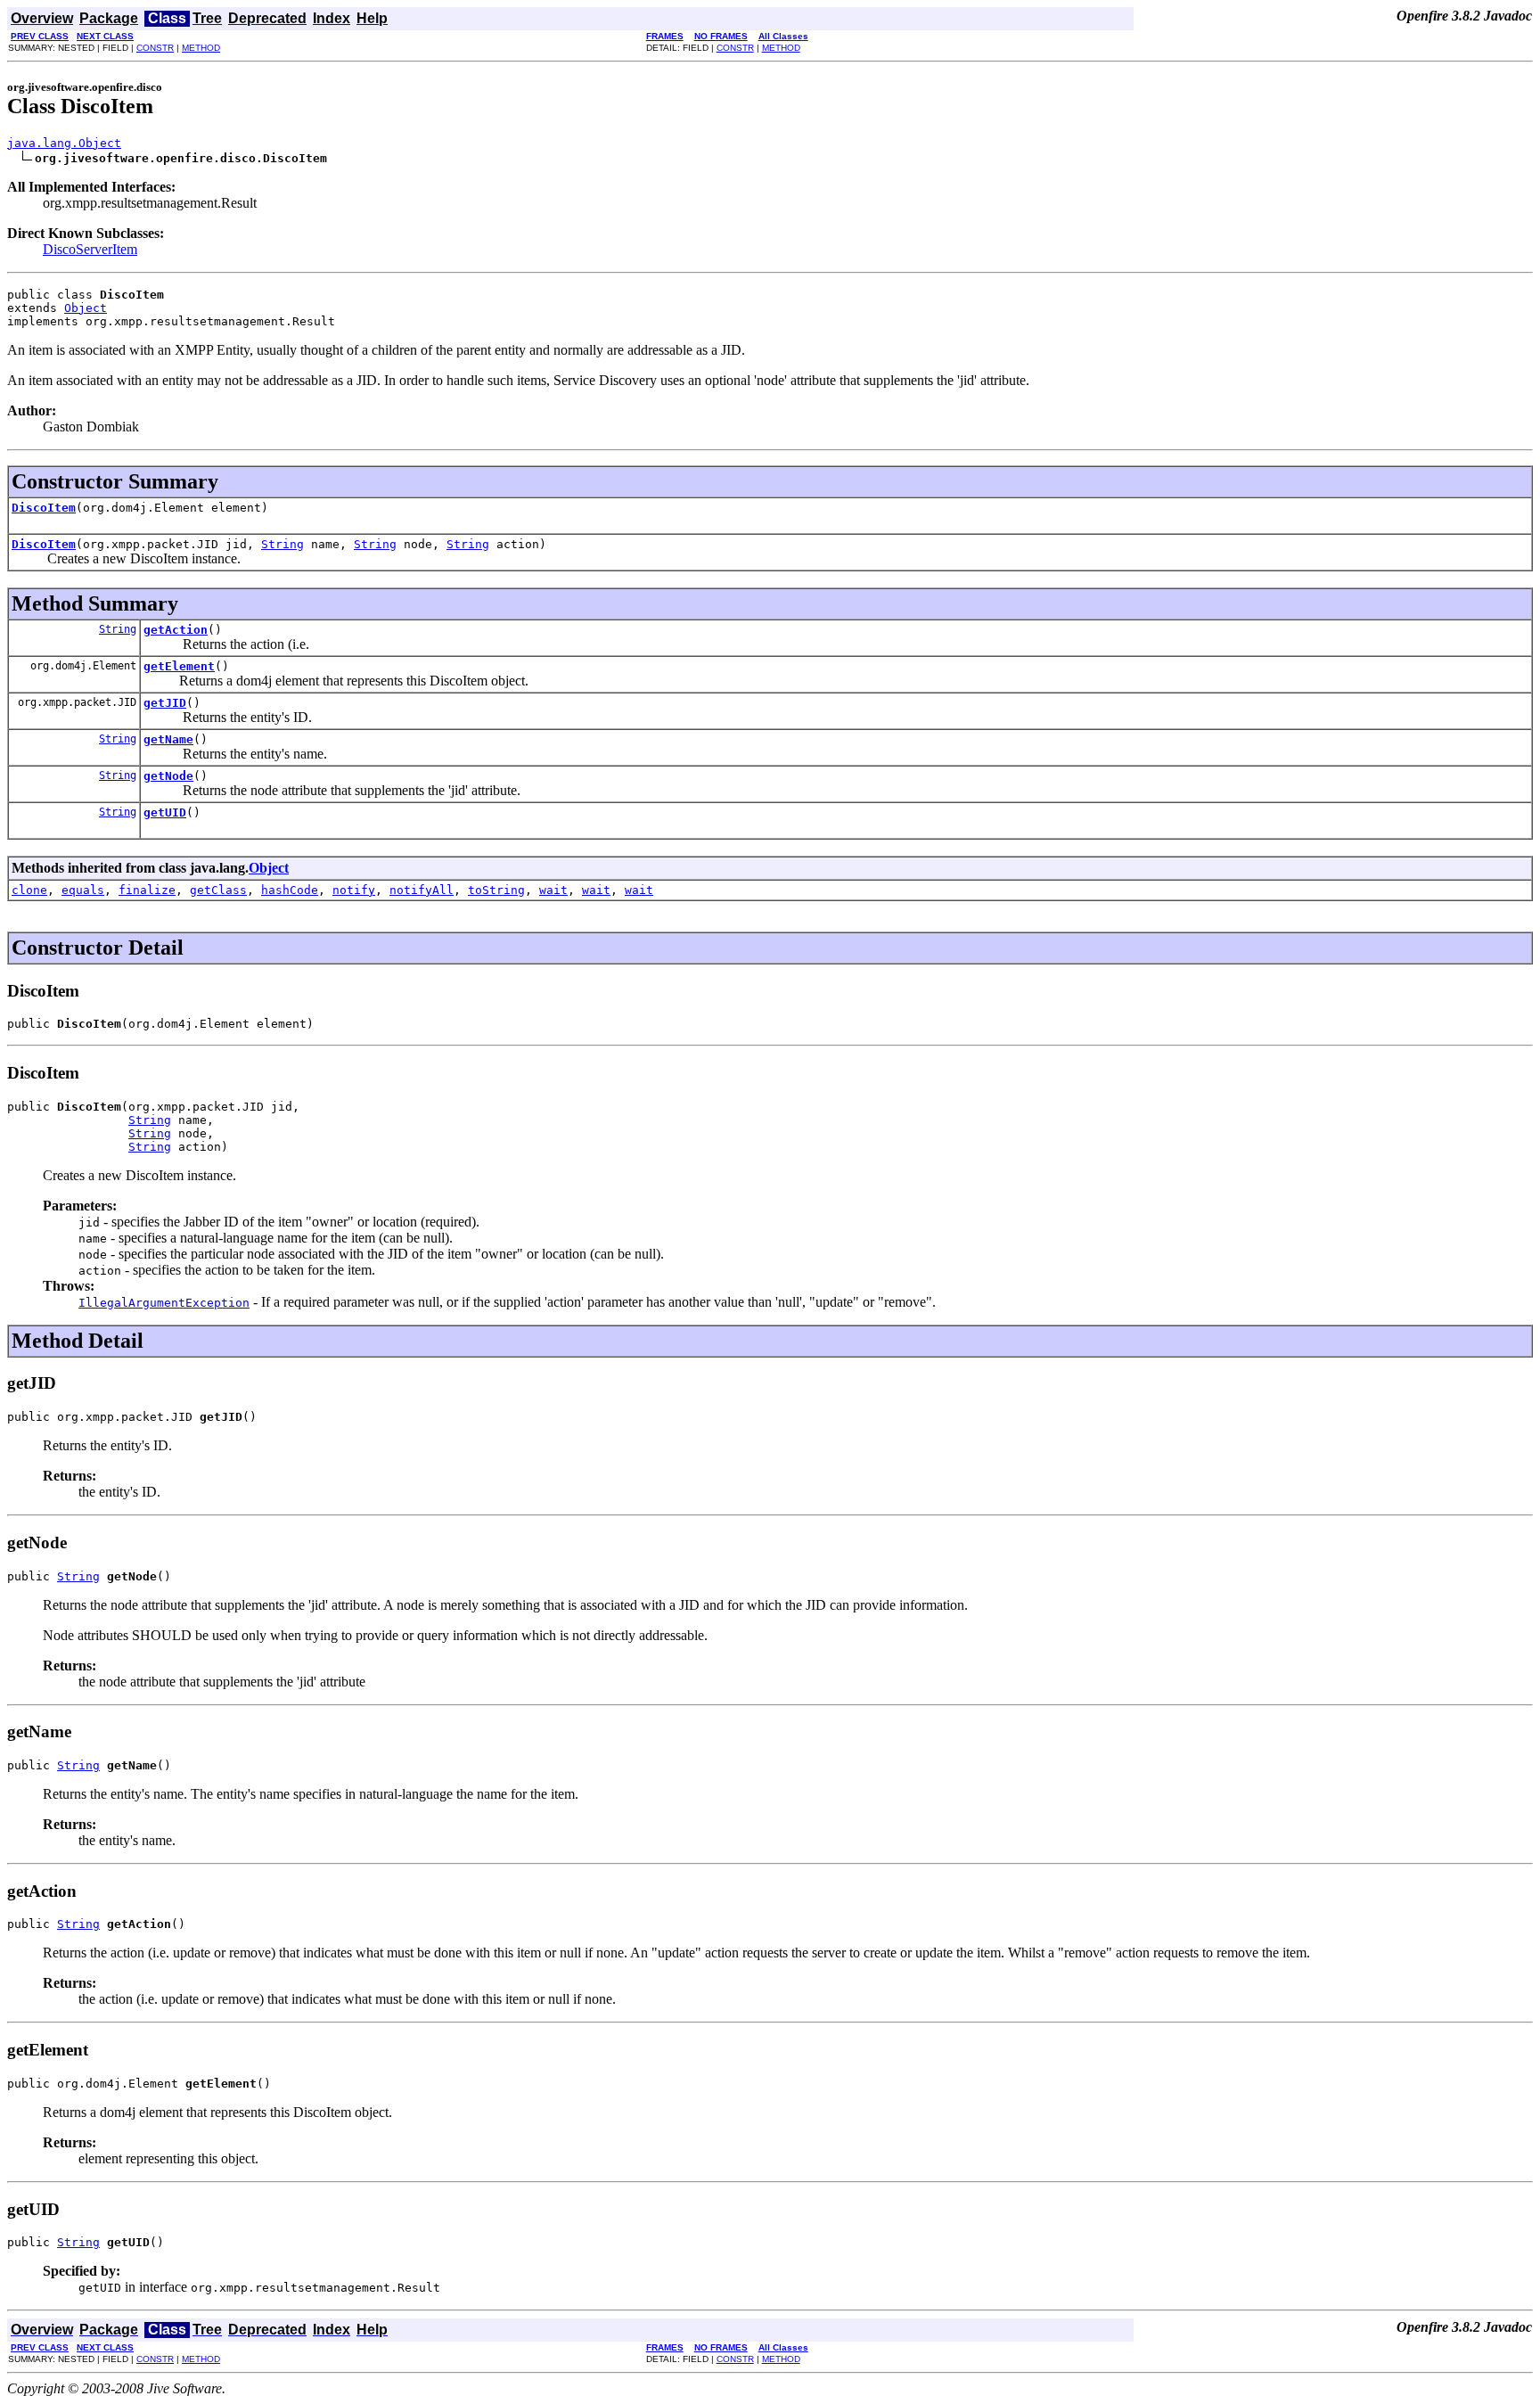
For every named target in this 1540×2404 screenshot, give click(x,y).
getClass (218, 890)
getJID (165, 703)
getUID (165, 812)
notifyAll (422, 890)
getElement (179, 666)
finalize (147, 890)
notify (354, 890)
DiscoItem (44, 508)
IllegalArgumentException (164, 1303)
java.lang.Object (64, 143)
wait (553, 890)
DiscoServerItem (90, 249)
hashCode (290, 890)
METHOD (201, 48)
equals (83, 890)
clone (29, 890)
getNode (168, 776)
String (283, 544)
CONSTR (155, 48)
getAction (176, 630)
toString (496, 890)
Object (86, 308)
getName (168, 739)
